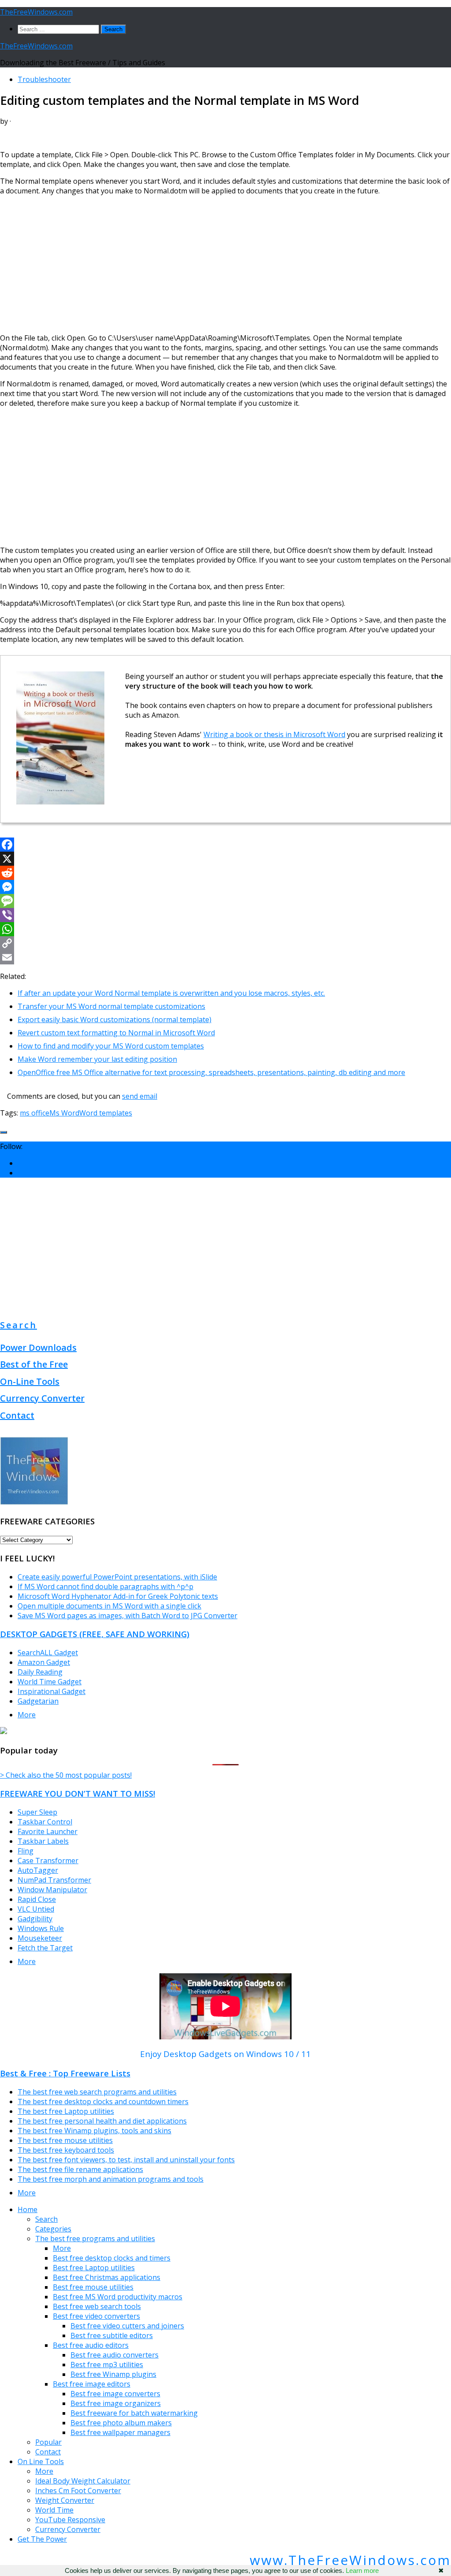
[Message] (225, 901)
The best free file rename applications (80, 2169)
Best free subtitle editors (112, 2335)
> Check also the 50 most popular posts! (66, 1775)
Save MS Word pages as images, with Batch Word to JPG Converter (128, 1616)
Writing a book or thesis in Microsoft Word (274, 734)
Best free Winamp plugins (113, 2374)
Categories (53, 2229)
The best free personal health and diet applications (102, 2121)
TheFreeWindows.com (36, 12)
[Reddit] (225, 873)
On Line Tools (41, 2461)
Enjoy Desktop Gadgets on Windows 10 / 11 (225, 2054)
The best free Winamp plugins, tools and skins (94, 2131)
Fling (26, 1851)
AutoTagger (38, 1870)
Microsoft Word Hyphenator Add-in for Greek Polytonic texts (118, 1596)
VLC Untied (36, 1909)
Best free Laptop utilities (94, 2268)
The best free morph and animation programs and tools (111, 2179)
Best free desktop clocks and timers (112, 2258)
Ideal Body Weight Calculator (83, 2481)
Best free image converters (115, 2394)
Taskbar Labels (43, 1841)
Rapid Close (37, 1899)
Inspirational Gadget (52, 1691)
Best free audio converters (115, 2355)
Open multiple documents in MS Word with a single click (109, 1606)
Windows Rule (41, 1928)
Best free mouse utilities (93, 2287)
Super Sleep (37, 1812)
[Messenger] (225, 887)
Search (18, 1325)
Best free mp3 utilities (107, 2365)
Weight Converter (65, 2500)
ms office (35, 1113)
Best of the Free (34, 1364)
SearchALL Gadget (48, 1653)
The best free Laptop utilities (66, 2111)
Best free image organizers (116, 2403)
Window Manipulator (52, 1890)
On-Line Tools (30, 1381)
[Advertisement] (225, 264)
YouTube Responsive (70, 2520)
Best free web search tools (97, 2306)
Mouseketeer (40, 1938)
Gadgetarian (38, 1701)
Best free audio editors (91, 2345)
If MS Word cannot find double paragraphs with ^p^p (105, 1586)
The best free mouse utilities (65, 2140)
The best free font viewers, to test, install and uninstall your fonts (126, 2160)
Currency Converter (42, 1398)
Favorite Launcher (48, 1831)
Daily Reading (40, 1672)
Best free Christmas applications (107, 2277)
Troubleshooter (44, 79)
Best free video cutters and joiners (127, 2326)
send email (140, 1096)
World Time (54, 2510)
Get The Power (42, 2539)
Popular (48, 2442)
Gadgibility (35, 1919)
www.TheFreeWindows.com (350, 2560)
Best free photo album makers (121, 2423)
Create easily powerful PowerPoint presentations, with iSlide (117, 1577)
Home (28, 2209)
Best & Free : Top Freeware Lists (65, 2073)
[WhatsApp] (225, 929)
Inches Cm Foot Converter (78, 2491)
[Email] (225, 957)
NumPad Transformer (54, 1880)
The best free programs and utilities (95, 2239)
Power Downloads (38, 1347)
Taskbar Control (45, 1822)
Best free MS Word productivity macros (118, 2297)
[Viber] (225, 915)
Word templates (106, 1113)
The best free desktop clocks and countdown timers (103, 2102)
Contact (17, 1415)
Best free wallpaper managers (120, 2432)
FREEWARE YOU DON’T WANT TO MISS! (78, 1793)
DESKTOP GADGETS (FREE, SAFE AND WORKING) (95, 1634)
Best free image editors (92, 2384)
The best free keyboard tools (66, 2150)
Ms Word (64, 1113)
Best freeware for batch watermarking (134, 2413)
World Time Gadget (50, 1682)
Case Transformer (48, 1861)
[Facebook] (225, 845)
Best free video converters (96, 2316)
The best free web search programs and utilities (97, 2092)
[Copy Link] (225, 943)
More (27, 1715)
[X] (225, 859)
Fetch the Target (45, 1948)
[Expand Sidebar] (4, 1132)
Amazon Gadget (44, 1662)
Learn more (362, 2570)
